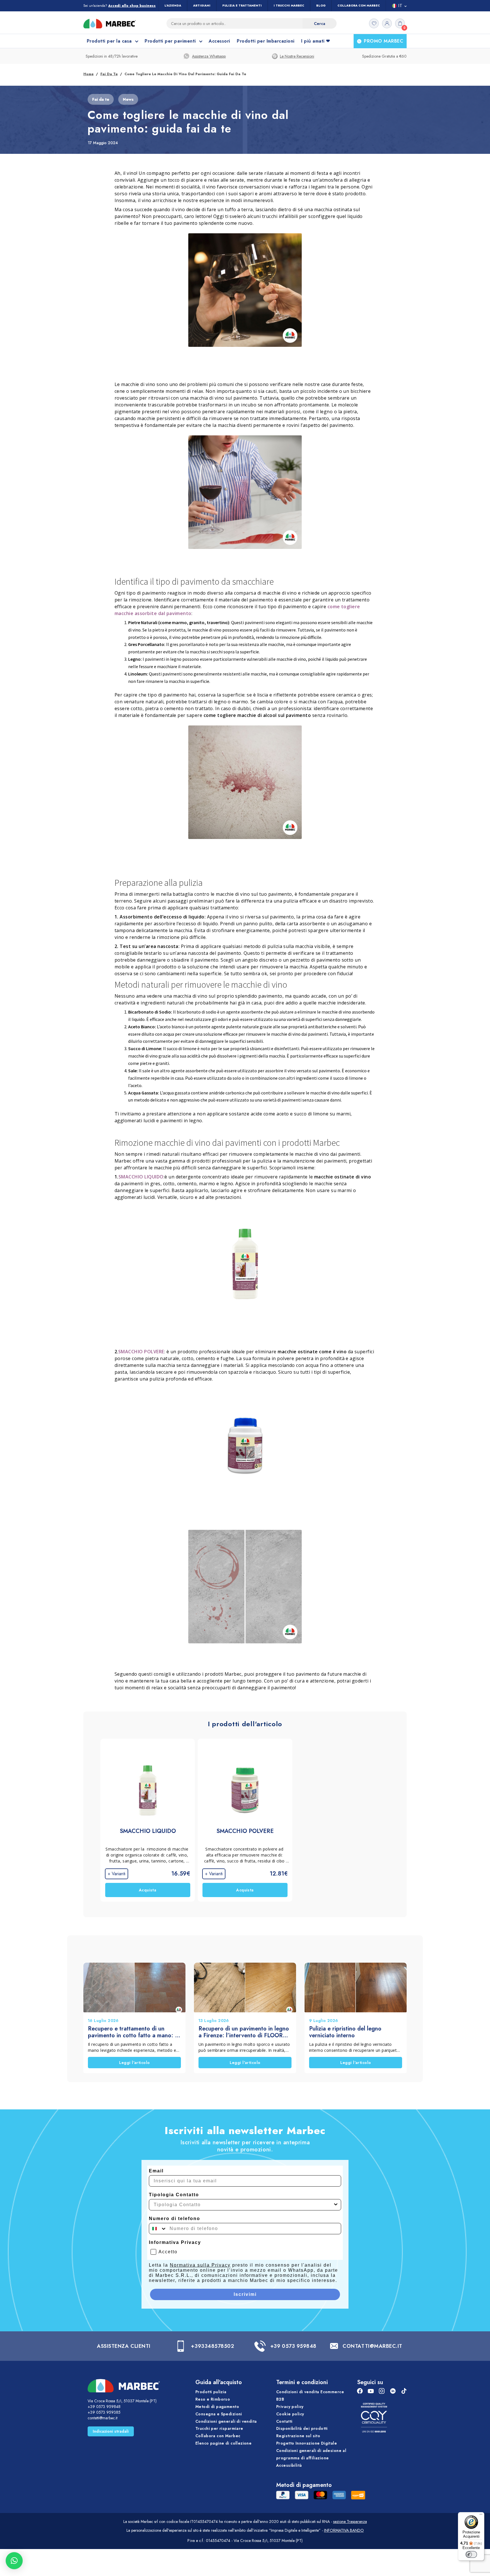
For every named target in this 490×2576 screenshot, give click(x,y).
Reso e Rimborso (213, 2399)
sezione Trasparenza (350, 2522)
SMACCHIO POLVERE (141, 1352)
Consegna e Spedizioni (219, 2414)
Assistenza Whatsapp (209, 56)
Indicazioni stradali (111, 2431)
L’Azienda (173, 6)
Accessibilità (289, 2465)
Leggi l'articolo (135, 2063)
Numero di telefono (175, 2219)
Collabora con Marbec (359, 6)
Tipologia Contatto (174, 2195)
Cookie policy (290, 2414)
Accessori (219, 41)
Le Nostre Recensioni (297, 56)
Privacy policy (290, 2406)
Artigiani (202, 6)
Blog (321, 6)
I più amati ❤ (315, 41)
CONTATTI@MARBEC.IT (372, 2346)
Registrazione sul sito (298, 2436)
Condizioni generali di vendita (226, 2421)
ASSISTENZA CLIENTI (124, 2346)
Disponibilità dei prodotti (302, 2428)
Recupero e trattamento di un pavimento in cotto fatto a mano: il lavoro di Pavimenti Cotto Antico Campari (133, 2032)
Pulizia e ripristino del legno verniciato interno (345, 2032)
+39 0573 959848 (293, 2346)
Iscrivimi (245, 2294)
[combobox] (243, 2205)
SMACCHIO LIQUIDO (141, 1177)
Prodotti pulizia (211, 2392)
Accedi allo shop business (132, 6)
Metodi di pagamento (217, 2406)
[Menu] (481, 2516)
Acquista (148, 1890)
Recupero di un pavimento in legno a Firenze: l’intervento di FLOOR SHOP (244, 2032)
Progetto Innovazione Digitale (307, 2443)
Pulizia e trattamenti (242, 6)
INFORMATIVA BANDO (344, 2530)
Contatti (284, 2421)
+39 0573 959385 (104, 2412)
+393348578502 (212, 2346)
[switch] (471, 2554)
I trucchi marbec (289, 6)
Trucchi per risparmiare (219, 2428)
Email (156, 2171)
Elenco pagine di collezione (223, 2443)
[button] (14, 2561)
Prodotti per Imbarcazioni (266, 41)
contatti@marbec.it (103, 2418)
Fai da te (109, 74)
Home (88, 74)
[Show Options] (336, 2205)
